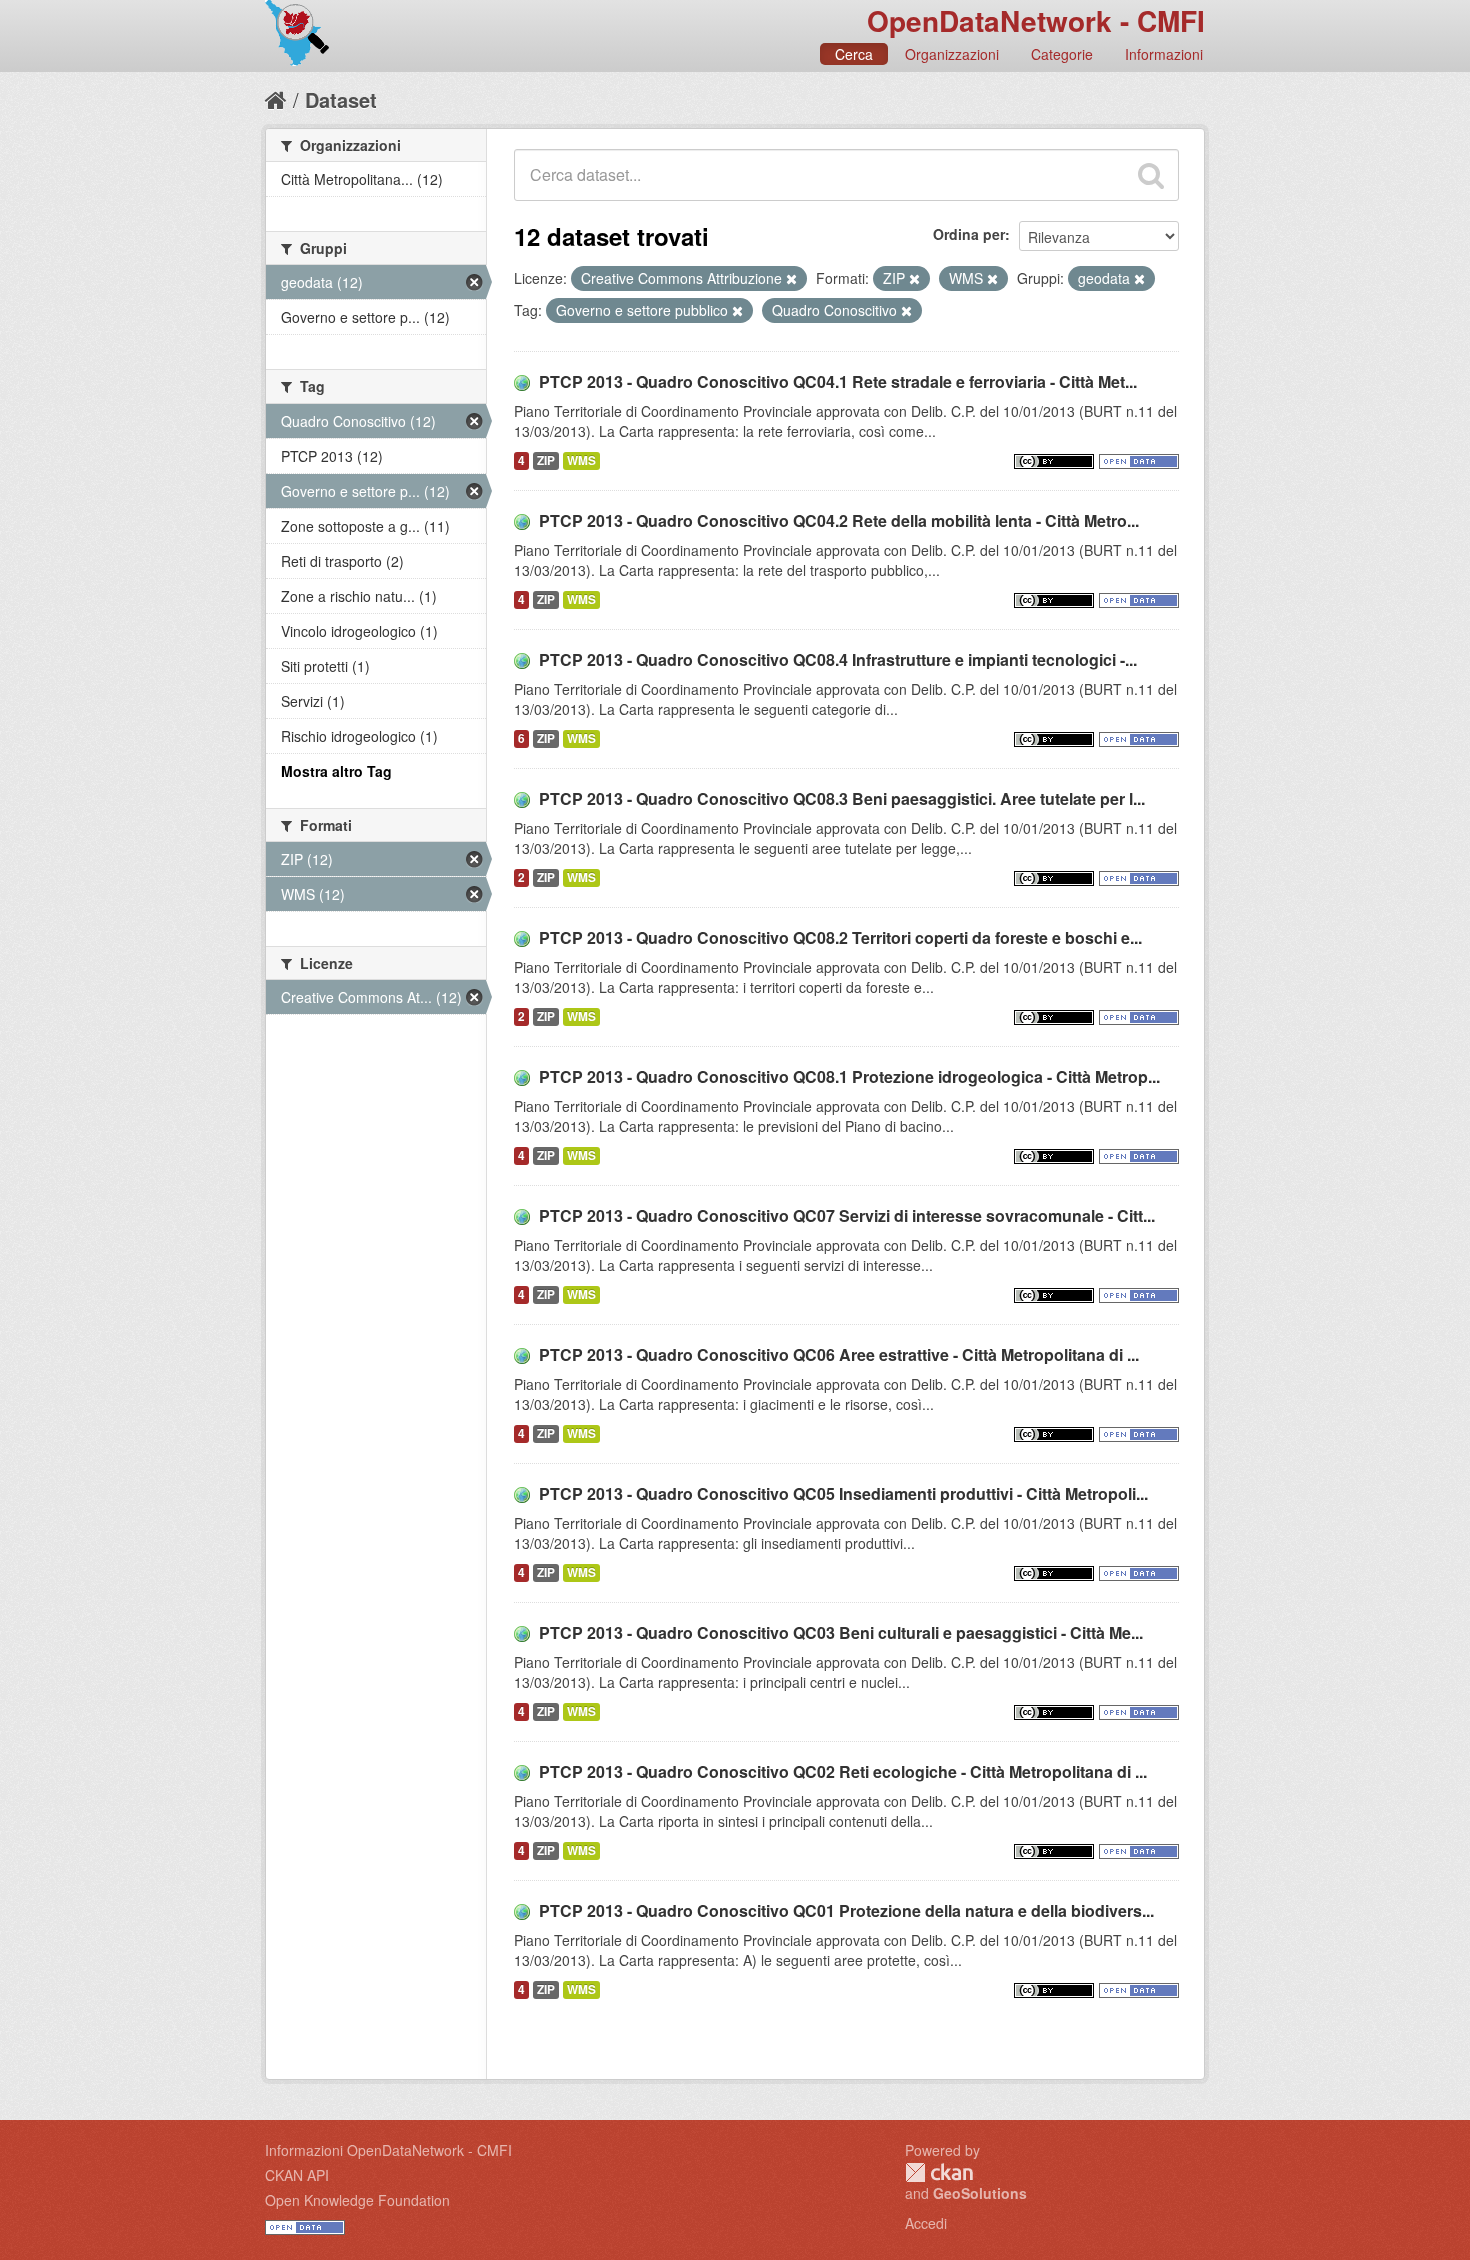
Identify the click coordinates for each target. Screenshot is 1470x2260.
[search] (1151, 175)
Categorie (1062, 54)
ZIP (546, 460)
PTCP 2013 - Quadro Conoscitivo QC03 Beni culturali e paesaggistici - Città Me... (841, 1632)
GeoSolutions (980, 2193)
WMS (581, 460)
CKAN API (297, 2175)
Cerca (854, 54)
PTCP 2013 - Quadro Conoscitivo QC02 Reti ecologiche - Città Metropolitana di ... (843, 1771)
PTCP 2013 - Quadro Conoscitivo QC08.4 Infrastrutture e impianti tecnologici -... (838, 659)
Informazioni (1164, 54)
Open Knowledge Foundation (357, 2200)
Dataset (341, 99)
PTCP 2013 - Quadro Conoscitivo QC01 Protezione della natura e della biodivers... (846, 1910)
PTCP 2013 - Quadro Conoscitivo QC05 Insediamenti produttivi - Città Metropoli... (843, 1493)
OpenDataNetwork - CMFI (1036, 20)
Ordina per (969, 234)
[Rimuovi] (791, 279)
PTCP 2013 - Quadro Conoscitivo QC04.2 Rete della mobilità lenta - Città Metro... (839, 520)
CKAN (939, 2172)
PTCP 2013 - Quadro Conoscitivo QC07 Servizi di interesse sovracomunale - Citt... (847, 1215)
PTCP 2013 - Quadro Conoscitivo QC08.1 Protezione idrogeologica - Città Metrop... (849, 1076)
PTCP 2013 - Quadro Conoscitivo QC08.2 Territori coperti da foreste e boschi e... (840, 937)
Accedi (926, 2223)
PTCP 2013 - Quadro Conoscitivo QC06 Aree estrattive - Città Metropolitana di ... (839, 1354)
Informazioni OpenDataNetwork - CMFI (388, 2150)
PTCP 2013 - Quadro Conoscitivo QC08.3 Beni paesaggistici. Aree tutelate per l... (842, 798)
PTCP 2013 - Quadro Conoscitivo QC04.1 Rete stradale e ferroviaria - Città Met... (838, 381)
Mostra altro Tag (336, 771)
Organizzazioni (952, 54)
